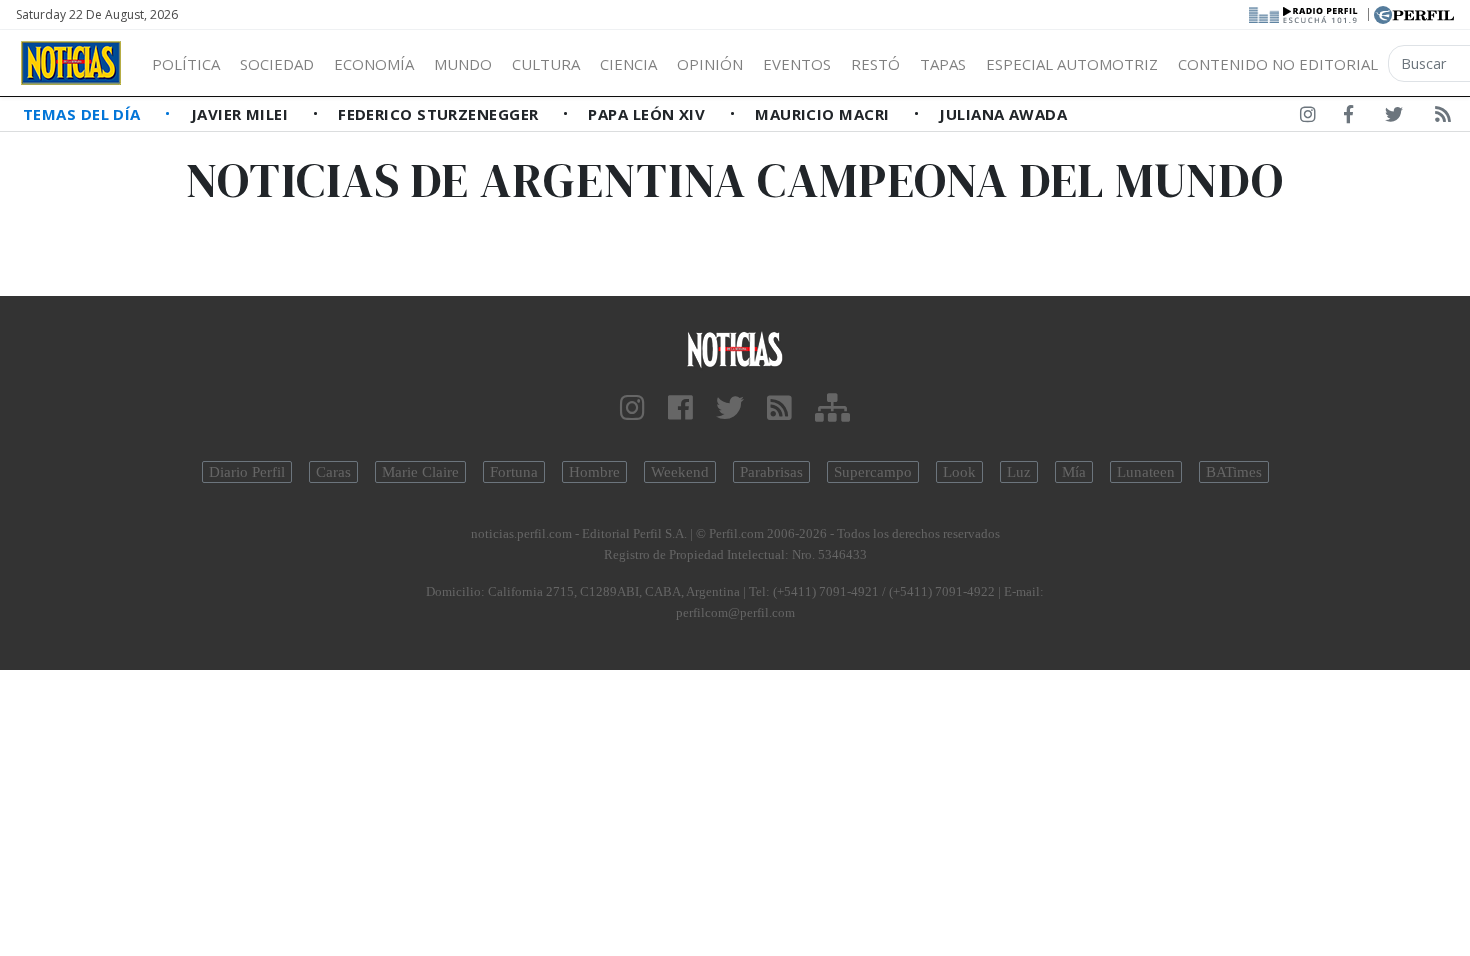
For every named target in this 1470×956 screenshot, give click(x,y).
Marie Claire (420, 472)
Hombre (594, 472)
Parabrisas (771, 472)
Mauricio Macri (824, 114)
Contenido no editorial (1278, 64)
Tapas (943, 64)
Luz (1019, 472)
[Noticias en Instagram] (1308, 118)
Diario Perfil (247, 472)
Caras (333, 472)
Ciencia (628, 64)
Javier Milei (242, 114)
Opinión (710, 64)
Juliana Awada (1003, 114)
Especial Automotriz (1072, 64)
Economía (374, 64)
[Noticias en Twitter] (1394, 118)
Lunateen (1146, 472)
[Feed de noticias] (1443, 118)
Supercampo (873, 472)
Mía (1074, 472)
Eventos (797, 64)
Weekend (680, 472)
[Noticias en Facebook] (1348, 118)
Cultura (546, 64)
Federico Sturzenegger (440, 114)
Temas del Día (84, 114)
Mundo (463, 64)
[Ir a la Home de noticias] (735, 348)
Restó (875, 64)
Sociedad (277, 64)
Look (959, 472)
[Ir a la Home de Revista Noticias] (71, 63)
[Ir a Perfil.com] (1414, 13)
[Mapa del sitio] (832, 408)
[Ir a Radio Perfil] (1304, 13)
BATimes (1234, 472)
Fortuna (514, 472)
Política (186, 64)
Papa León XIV (648, 114)
